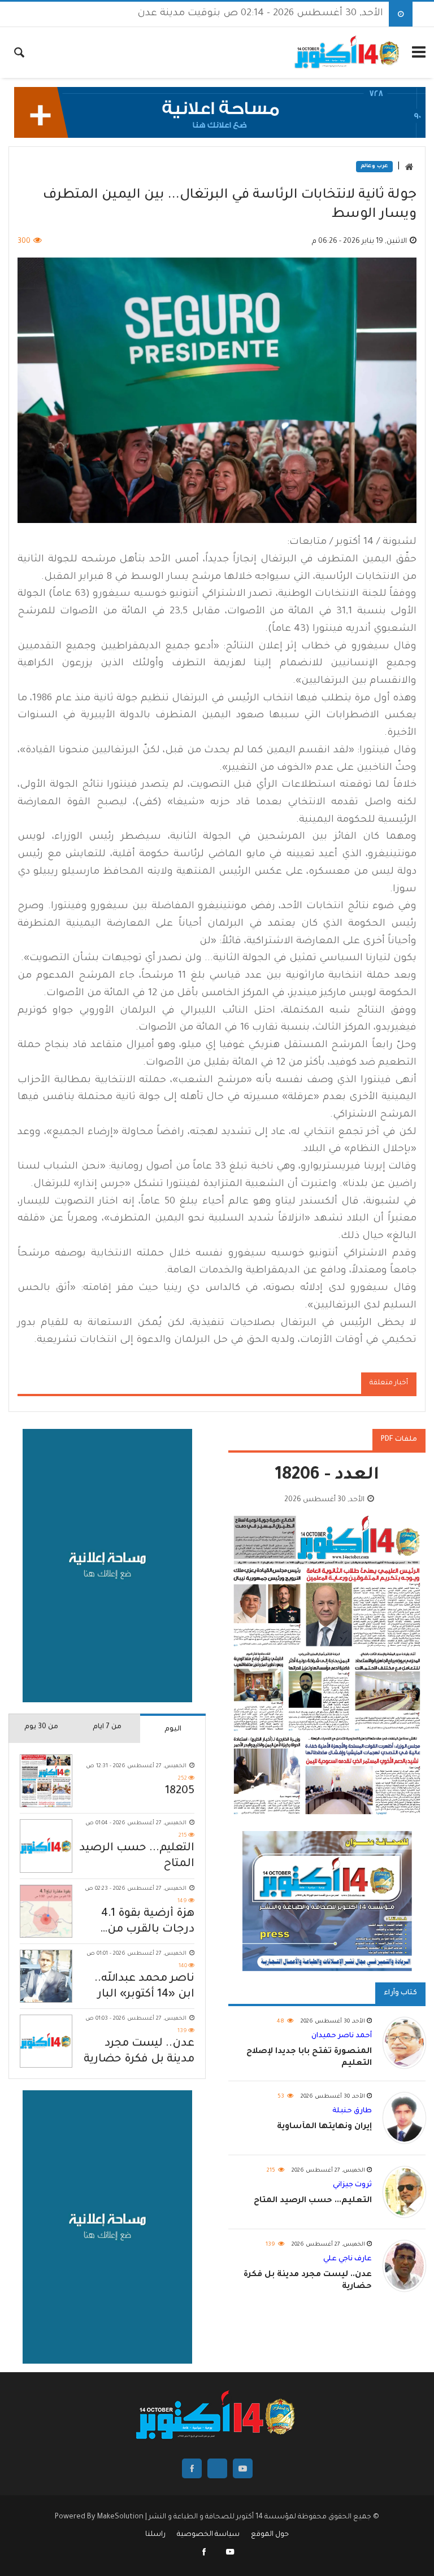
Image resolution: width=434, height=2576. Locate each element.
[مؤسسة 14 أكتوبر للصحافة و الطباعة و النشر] (348, 53)
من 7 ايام (107, 1727)
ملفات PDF (399, 1440)
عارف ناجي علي (348, 2259)
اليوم (173, 1729)
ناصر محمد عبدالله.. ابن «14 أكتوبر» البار (144, 1987)
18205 (180, 1792)
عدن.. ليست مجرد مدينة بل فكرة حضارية (139, 2052)
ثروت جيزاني (352, 2185)
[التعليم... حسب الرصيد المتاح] (46, 1846)
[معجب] (205, 2553)
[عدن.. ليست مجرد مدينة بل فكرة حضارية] (46, 2041)
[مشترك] (230, 2553)
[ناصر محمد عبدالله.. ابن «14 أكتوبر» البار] (46, 1976)
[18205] (46, 1781)
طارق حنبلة (352, 2111)
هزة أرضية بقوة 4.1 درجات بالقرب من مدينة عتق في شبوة (144, 1923)
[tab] (173, 1728)
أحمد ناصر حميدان (342, 2036)
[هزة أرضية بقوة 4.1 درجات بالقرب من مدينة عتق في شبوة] (46, 1911)
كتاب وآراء (400, 1993)
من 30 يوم (41, 1727)
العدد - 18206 (327, 1476)
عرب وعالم (374, 167)
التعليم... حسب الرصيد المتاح (137, 1856)
